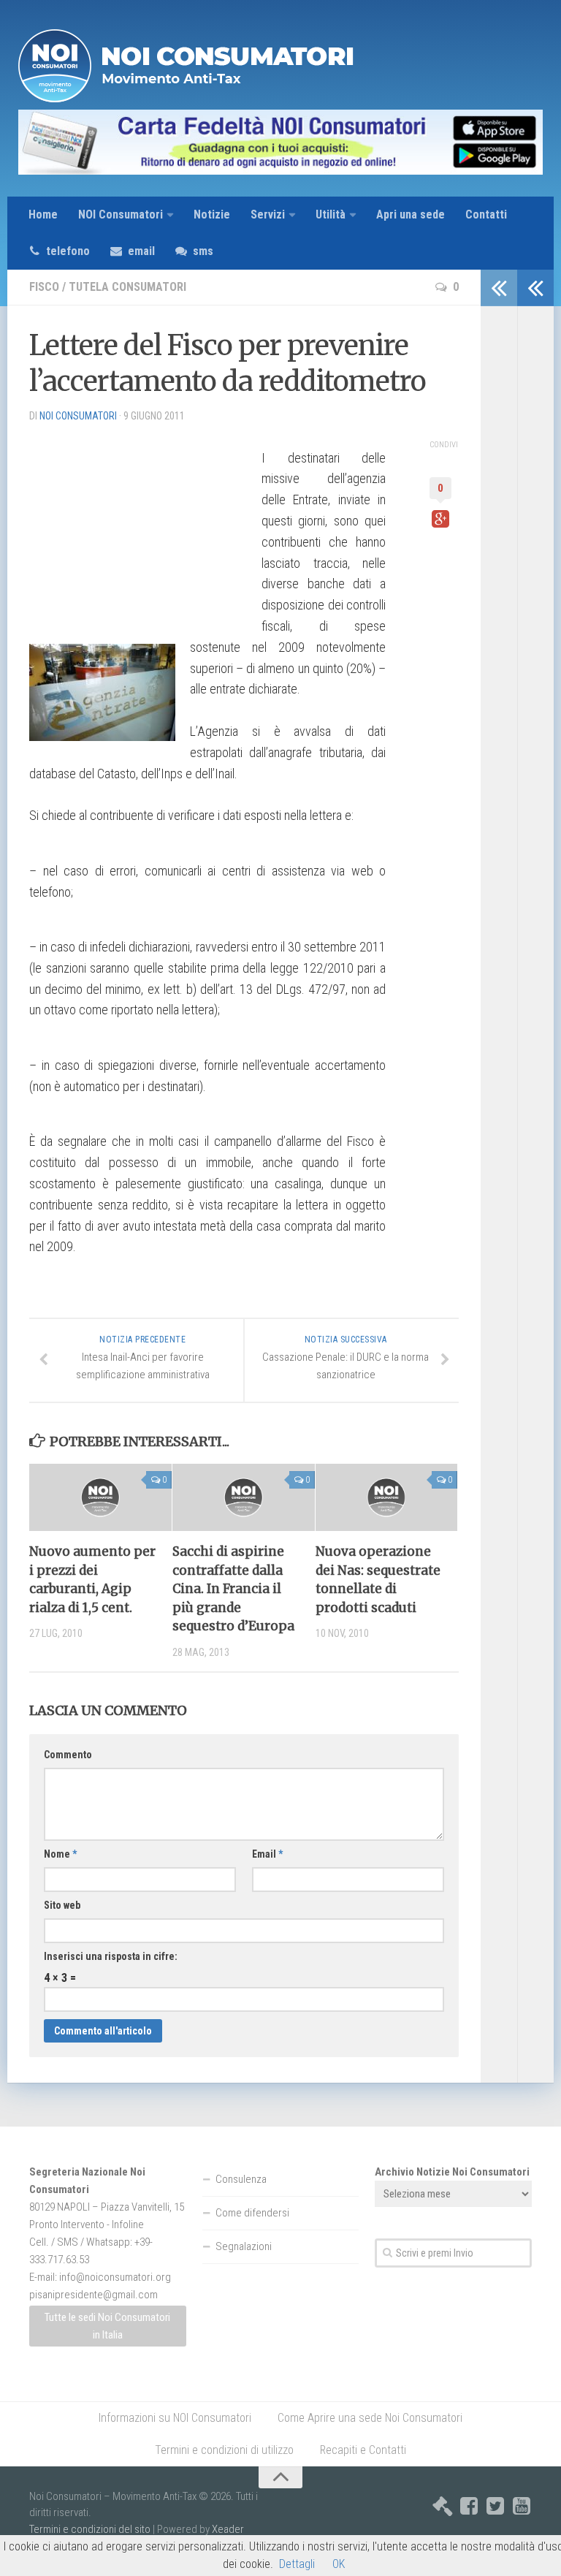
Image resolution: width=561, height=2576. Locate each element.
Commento (68, 1755)
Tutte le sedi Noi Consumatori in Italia (107, 2326)
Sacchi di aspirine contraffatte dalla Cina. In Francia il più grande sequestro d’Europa (233, 1589)
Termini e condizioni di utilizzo (224, 2450)
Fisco (44, 287)
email (141, 251)
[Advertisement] (139, 526)
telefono (68, 251)
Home (43, 214)
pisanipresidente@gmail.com (93, 2295)
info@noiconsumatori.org (115, 2277)
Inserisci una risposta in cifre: (111, 1956)
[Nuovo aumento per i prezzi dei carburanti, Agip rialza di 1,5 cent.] (100, 1497)
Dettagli (297, 2564)
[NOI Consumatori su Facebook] (469, 2506)
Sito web (62, 1905)
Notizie (212, 214)
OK (339, 2564)
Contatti (486, 214)
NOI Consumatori (121, 214)
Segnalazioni (244, 2246)
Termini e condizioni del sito (90, 2529)
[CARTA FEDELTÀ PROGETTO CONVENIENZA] (280, 142)
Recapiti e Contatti (363, 2450)
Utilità (331, 214)
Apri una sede (411, 214)
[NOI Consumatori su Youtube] (522, 2506)
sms (203, 251)
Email (267, 1854)
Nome (60, 1854)
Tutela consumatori (127, 287)
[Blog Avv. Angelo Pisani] (443, 2506)
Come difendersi (252, 2213)
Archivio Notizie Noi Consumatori (452, 2172)
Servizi (268, 214)
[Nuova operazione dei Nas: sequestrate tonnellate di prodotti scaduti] (387, 1497)
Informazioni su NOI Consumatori (175, 2418)
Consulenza (241, 2179)
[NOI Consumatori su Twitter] (495, 2506)
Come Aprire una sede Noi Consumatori (370, 2418)
